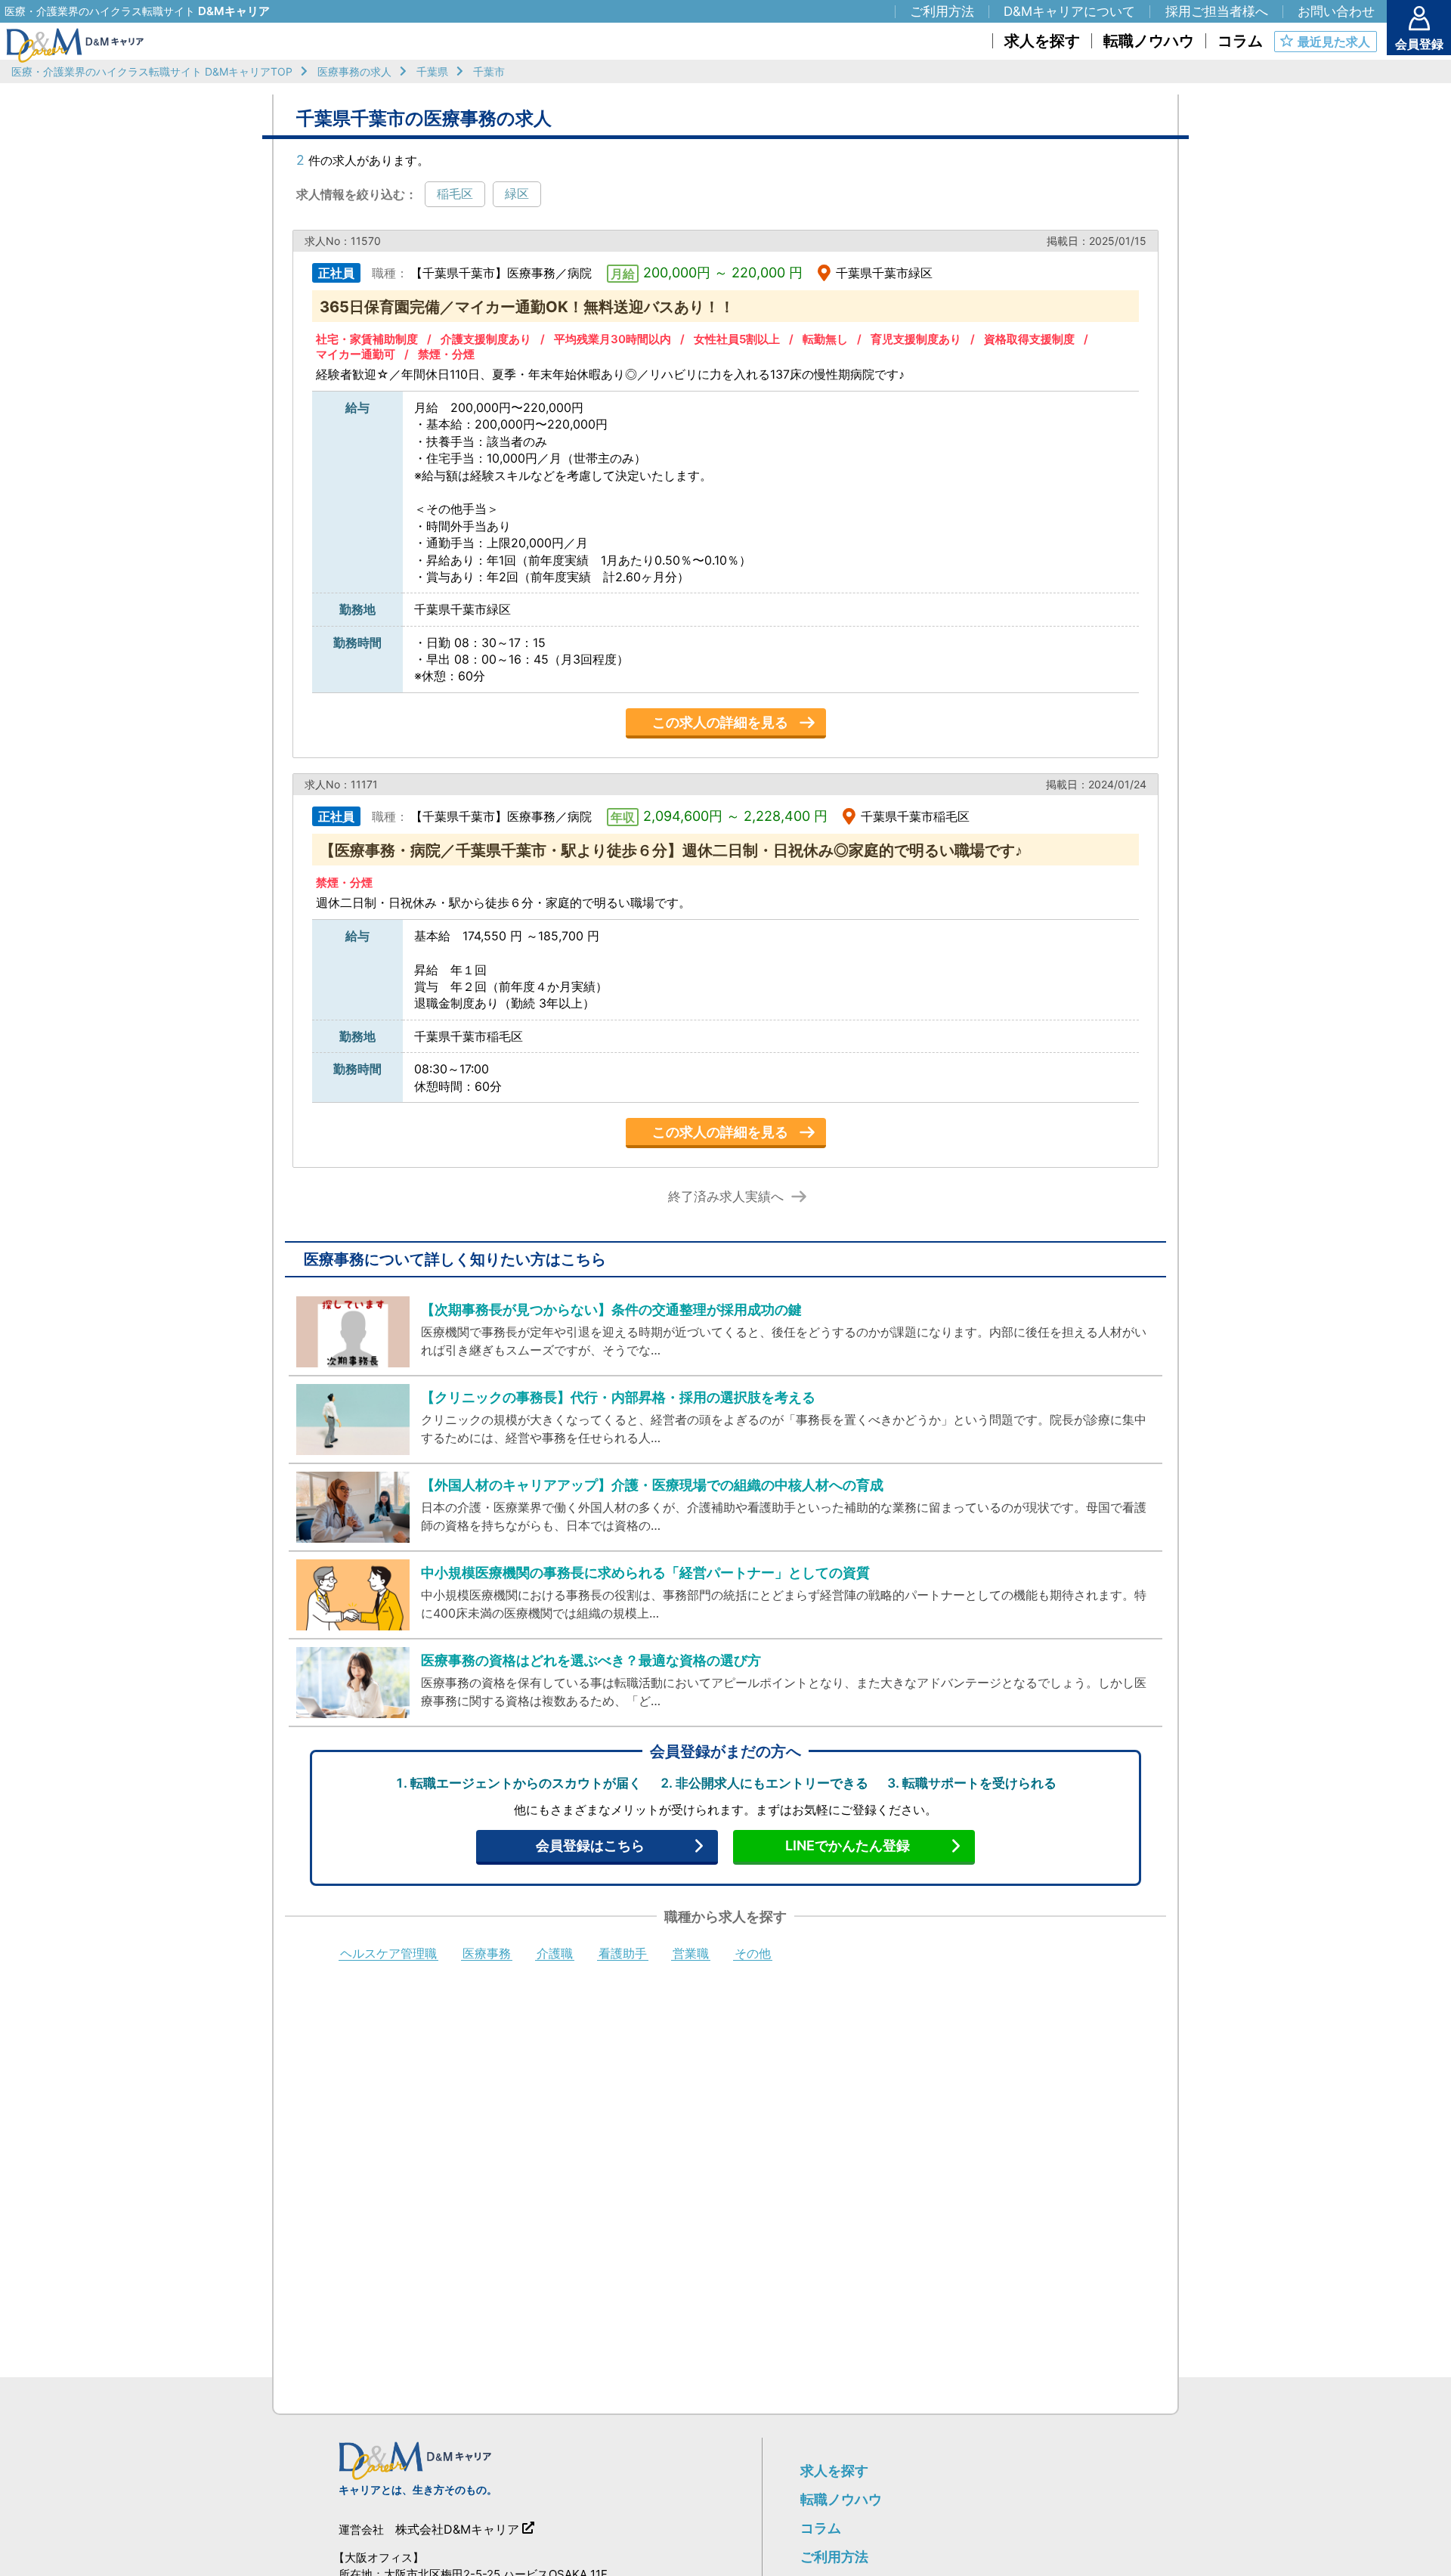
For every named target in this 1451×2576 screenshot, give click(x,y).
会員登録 (1419, 44)
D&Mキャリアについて (1069, 11)
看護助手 (623, 1954)
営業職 (691, 1954)
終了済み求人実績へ (726, 1197)
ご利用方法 (834, 2557)
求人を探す (834, 2471)
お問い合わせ (1336, 11)
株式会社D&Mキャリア (457, 2529)
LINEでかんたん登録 (848, 1845)
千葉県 (432, 71)
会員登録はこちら (590, 1845)
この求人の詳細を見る (720, 722)
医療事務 (487, 1954)
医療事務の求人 (354, 71)
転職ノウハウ (841, 2499)
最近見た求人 (1334, 42)
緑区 (517, 194)
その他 (753, 1954)
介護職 (555, 1954)
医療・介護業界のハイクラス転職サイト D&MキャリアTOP (152, 71)
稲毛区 (455, 194)
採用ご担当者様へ (1217, 11)
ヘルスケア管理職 (388, 1954)
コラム (821, 2528)
